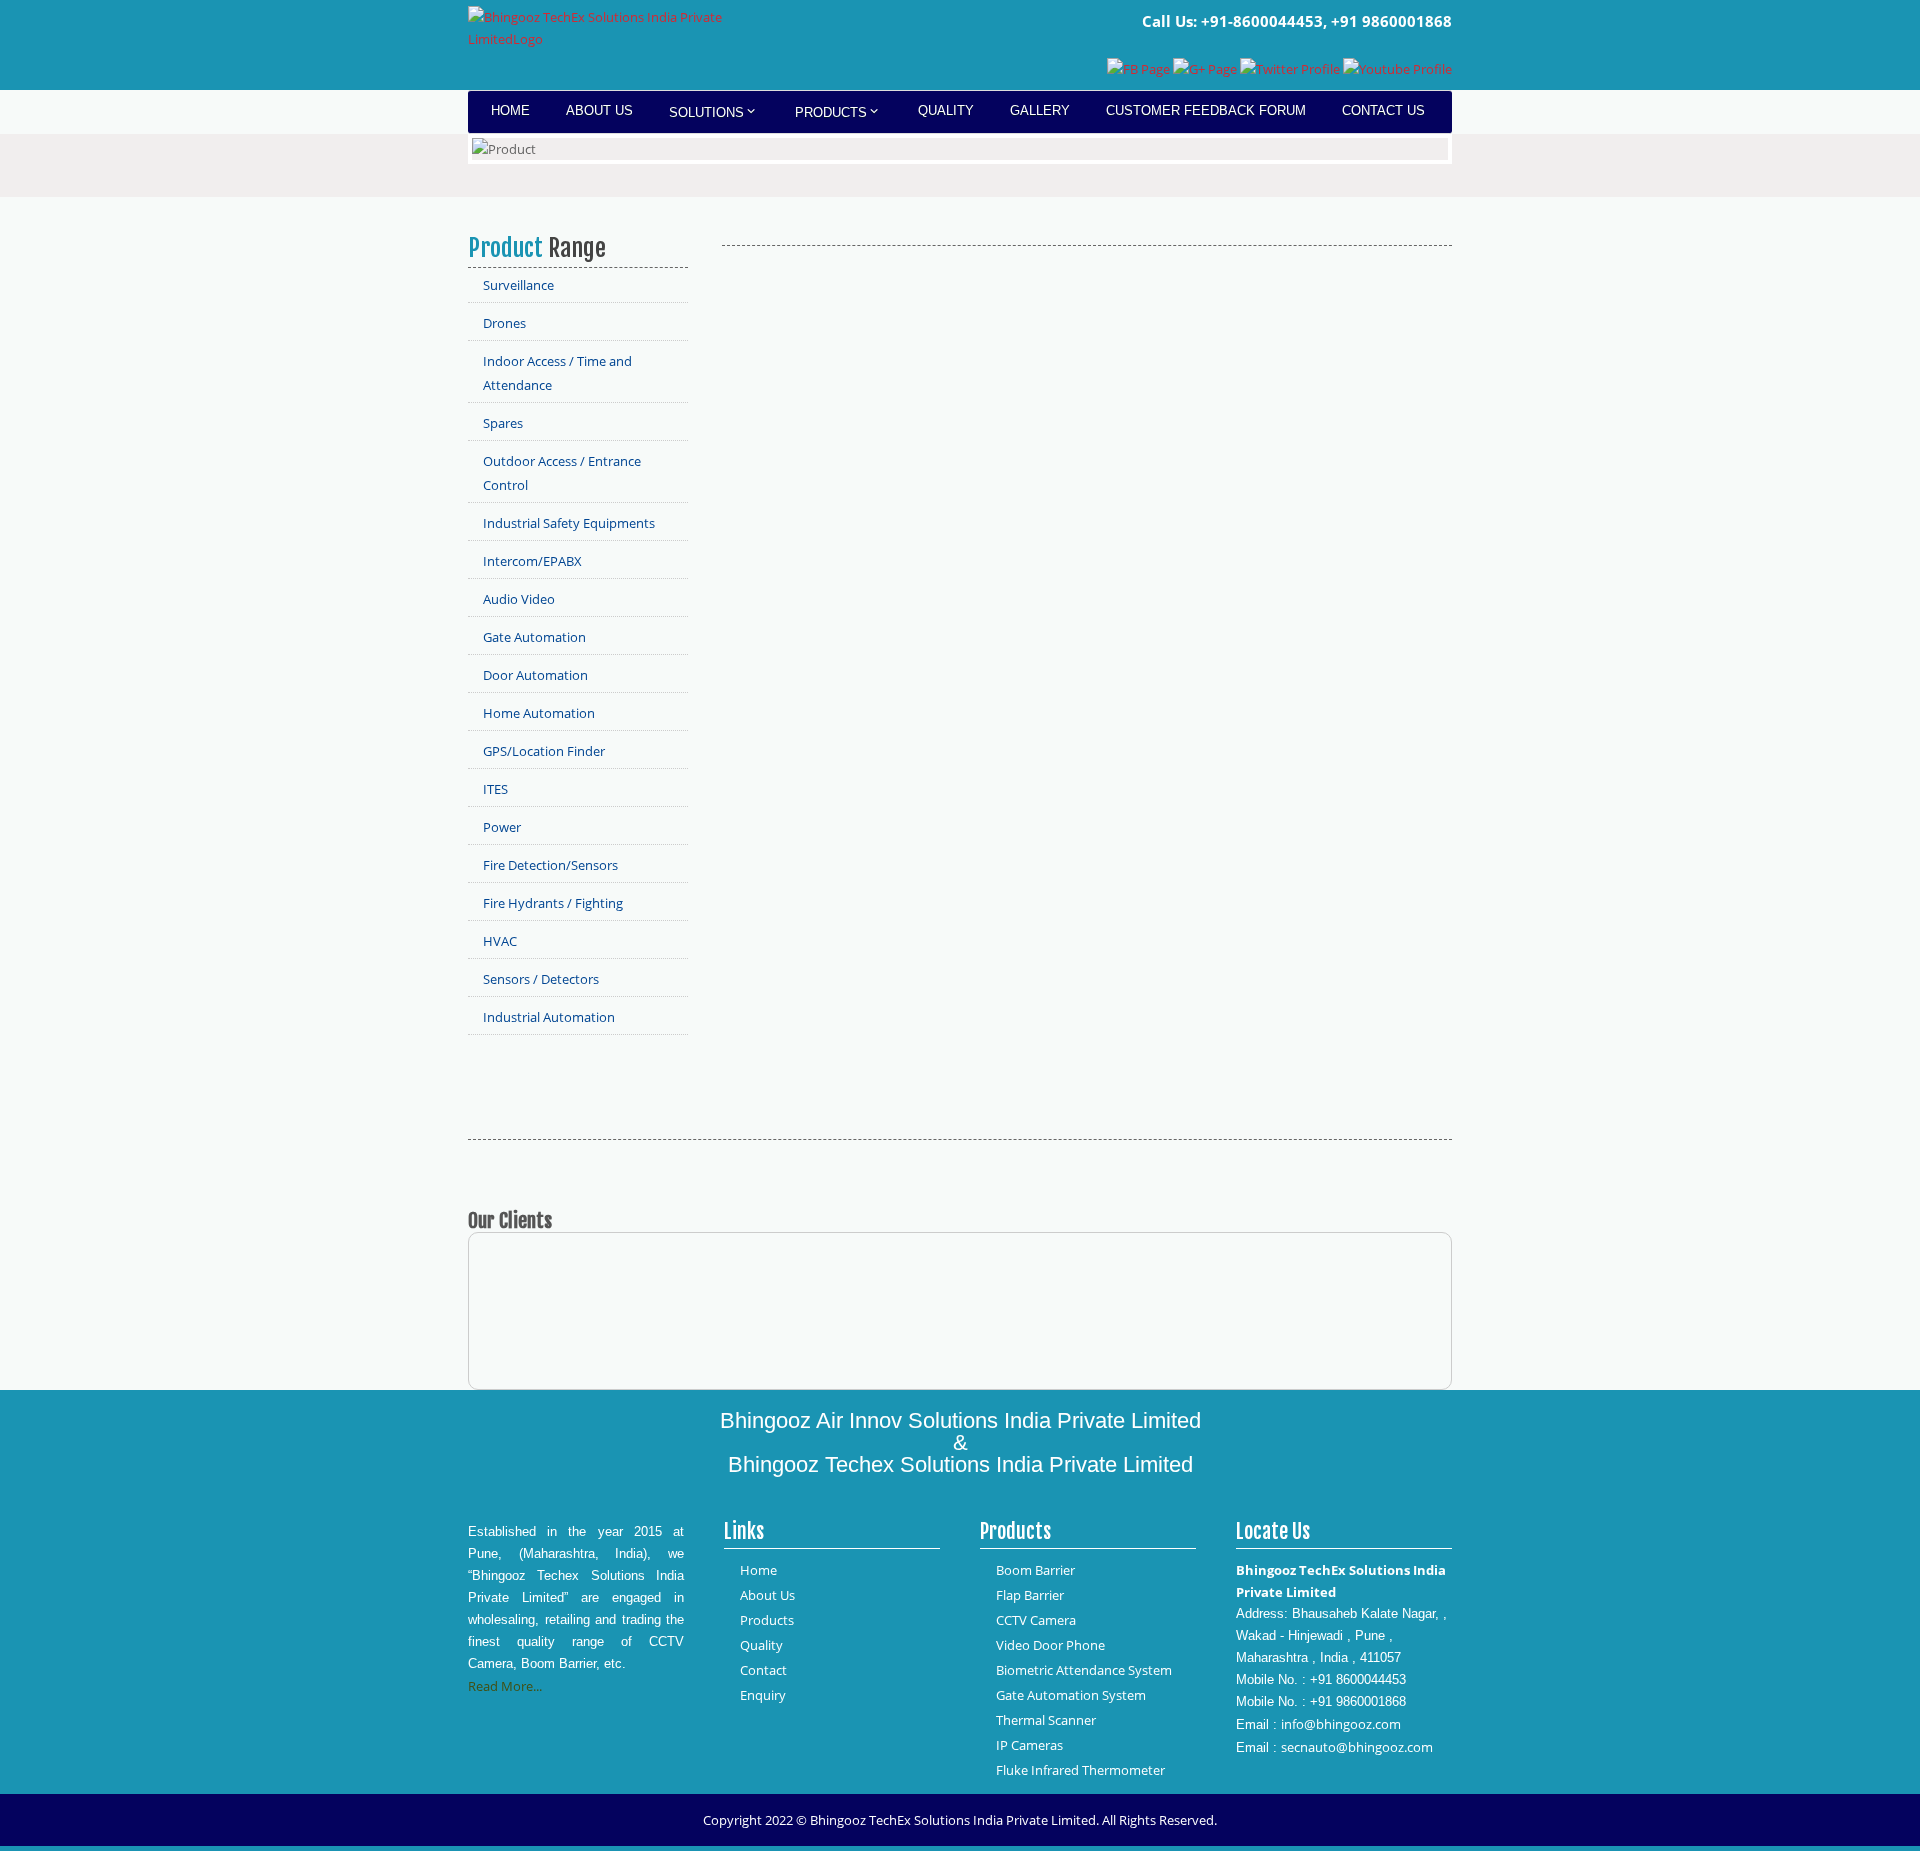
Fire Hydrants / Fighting (553, 903)
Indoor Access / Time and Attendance (557, 373)
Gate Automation (534, 637)
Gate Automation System (1071, 1695)
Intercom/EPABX (532, 561)
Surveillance (518, 285)
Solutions (706, 112)
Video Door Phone (1050, 1645)
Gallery (1040, 110)
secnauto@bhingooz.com (1357, 1747)
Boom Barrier (1035, 1570)
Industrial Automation (549, 1017)
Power (502, 827)
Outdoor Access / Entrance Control (562, 473)
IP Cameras (1029, 1745)
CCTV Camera (1036, 1620)
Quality (946, 110)
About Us (599, 110)
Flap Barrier (1030, 1595)
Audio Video (519, 599)
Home (510, 110)
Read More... (505, 1686)
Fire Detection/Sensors (550, 865)
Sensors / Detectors (541, 979)
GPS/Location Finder (544, 751)
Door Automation (535, 675)
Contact (763, 1670)
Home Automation (539, 713)
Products (831, 112)
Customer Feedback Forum (1206, 110)
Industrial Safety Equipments (569, 523)
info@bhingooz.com (1341, 1724)
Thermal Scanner (1046, 1720)
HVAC (500, 941)
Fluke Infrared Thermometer (1080, 1770)
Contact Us (1383, 110)
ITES (495, 789)
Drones (504, 323)
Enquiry (763, 1695)
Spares (503, 423)
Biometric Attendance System (1084, 1670)
